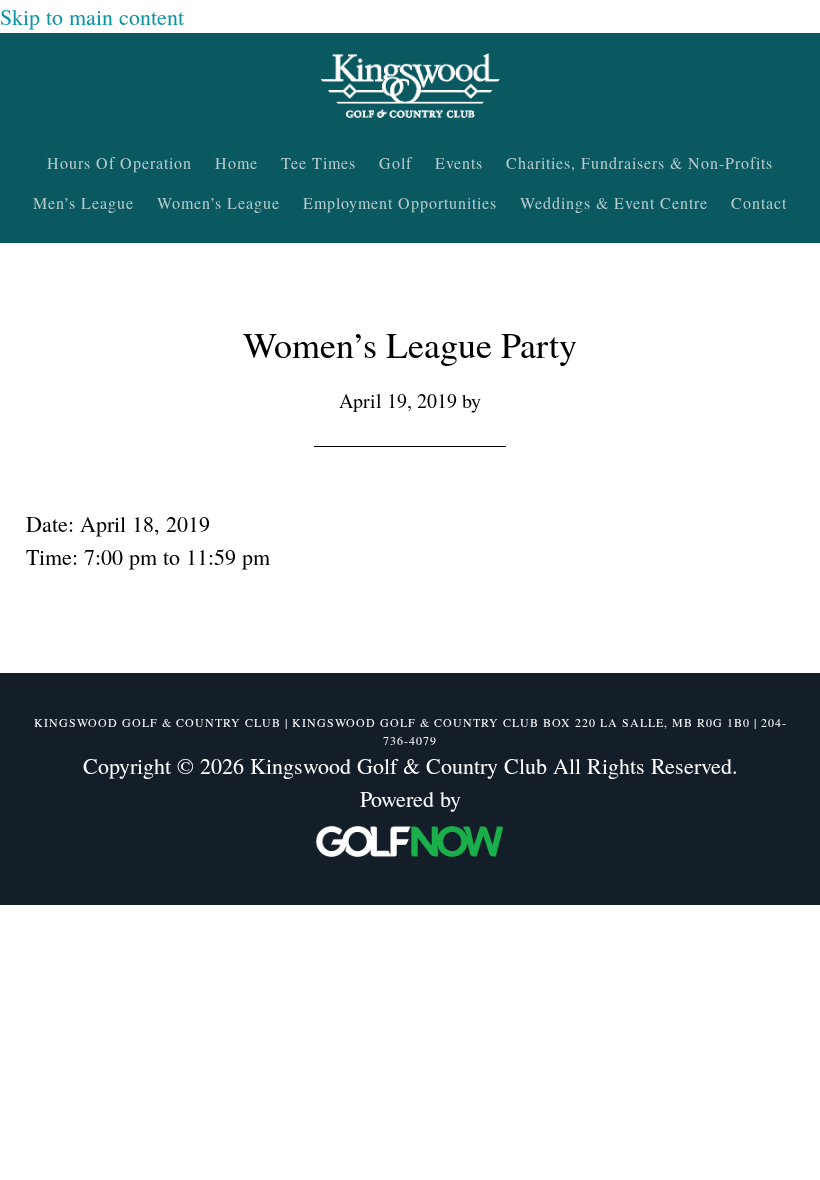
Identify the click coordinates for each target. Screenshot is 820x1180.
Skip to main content (92, 16)
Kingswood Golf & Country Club (410, 88)
